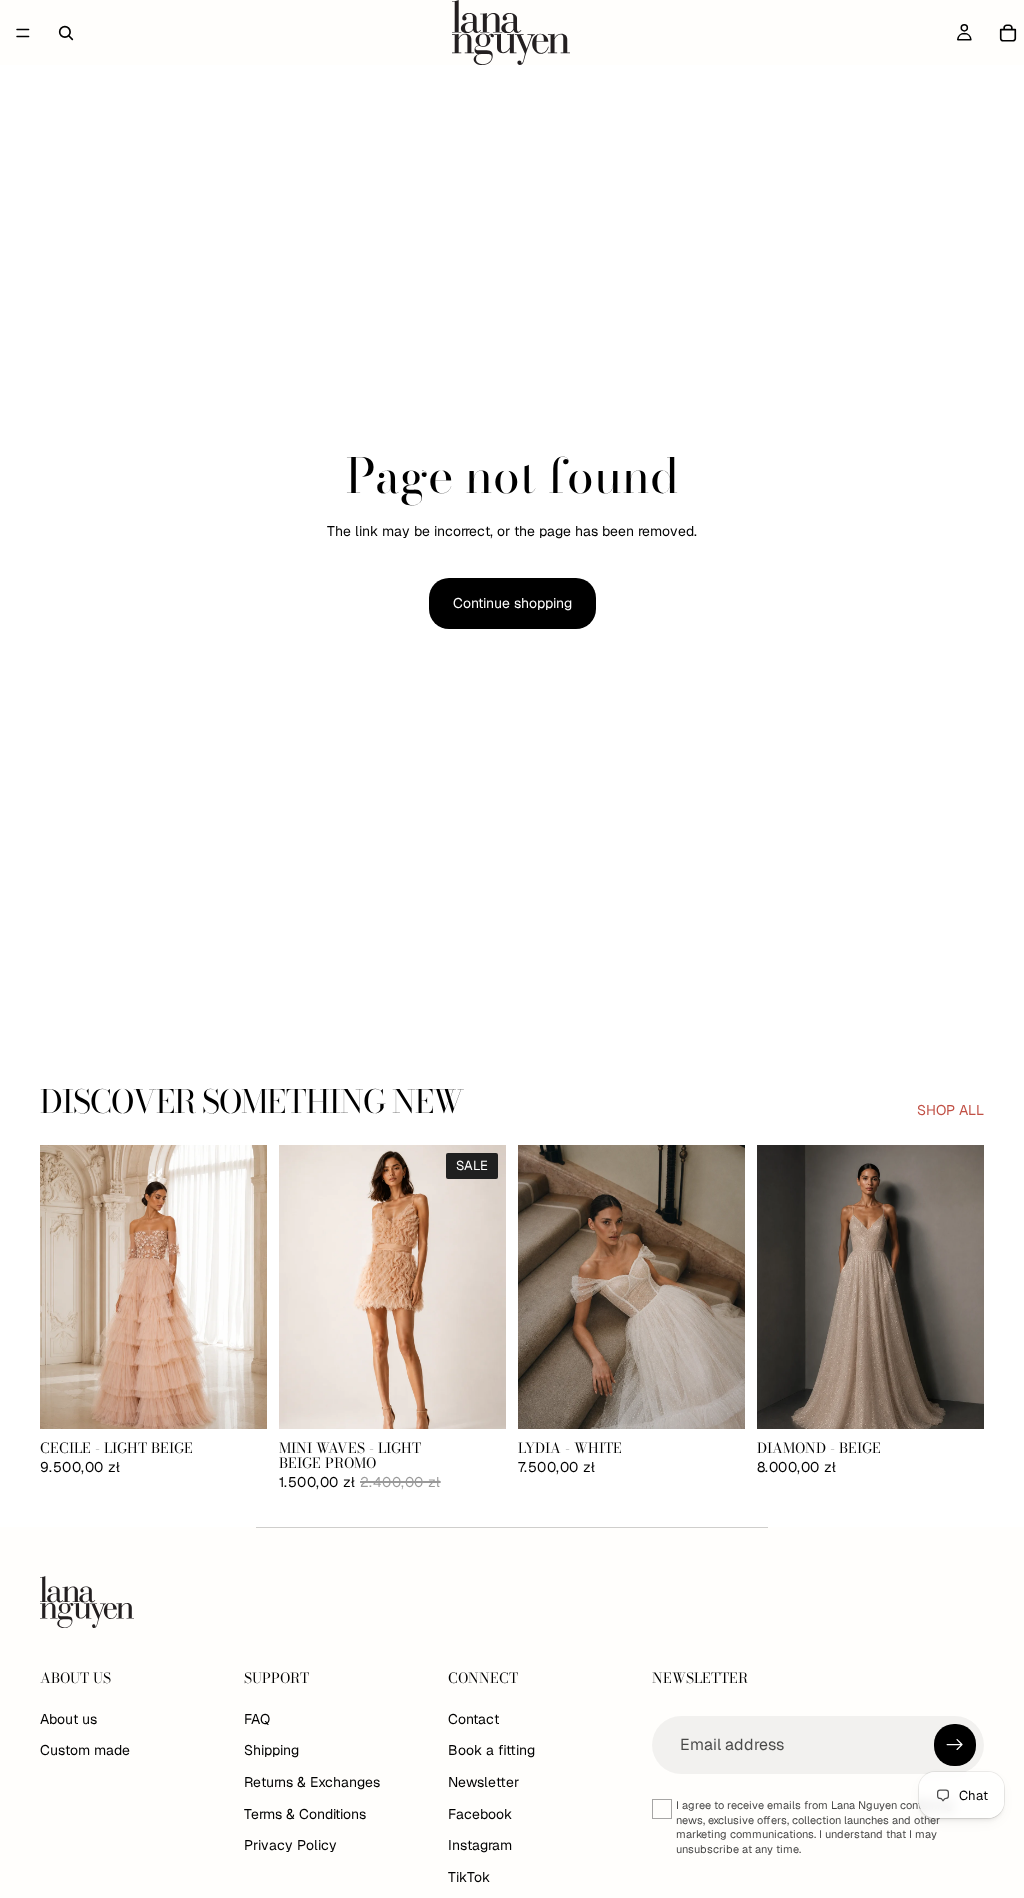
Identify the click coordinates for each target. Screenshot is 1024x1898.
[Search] (66, 33)
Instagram (480, 1845)
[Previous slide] (62, 1287)
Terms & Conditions (305, 1813)
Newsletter (483, 1782)
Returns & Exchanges (312, 1782)
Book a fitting (491, 1750)
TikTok (469, 1876)
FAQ (257, 1718)
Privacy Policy (290, 1845)
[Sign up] (955, 1744)
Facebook (480, 1813)
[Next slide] (245, 1287)
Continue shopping (512, 603)
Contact (473, 1718)
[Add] (236, 1398)
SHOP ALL (950, 1110)
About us (68, 1718)
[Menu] (23, 33)
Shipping (271, 1750)
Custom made (85, 1750)
